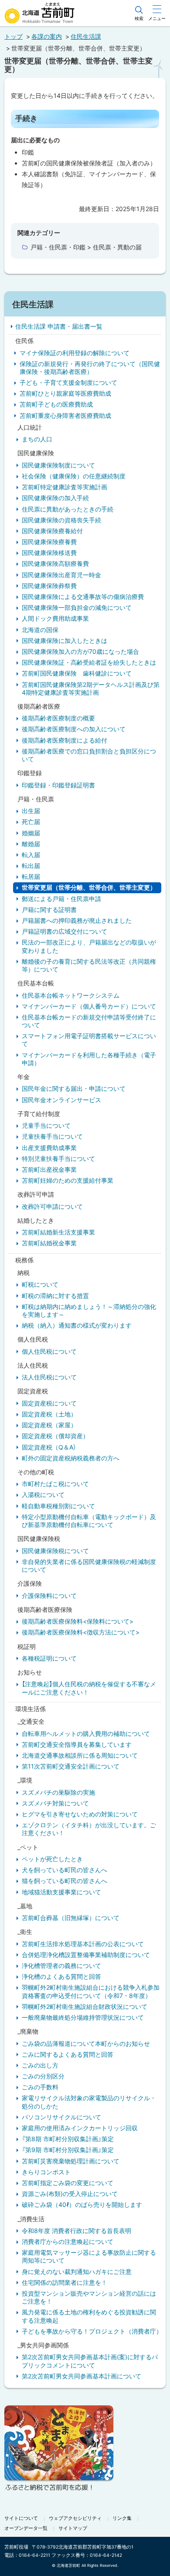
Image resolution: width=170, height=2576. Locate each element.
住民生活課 (86, 36)
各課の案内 (47, 36)
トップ (14, 36)
